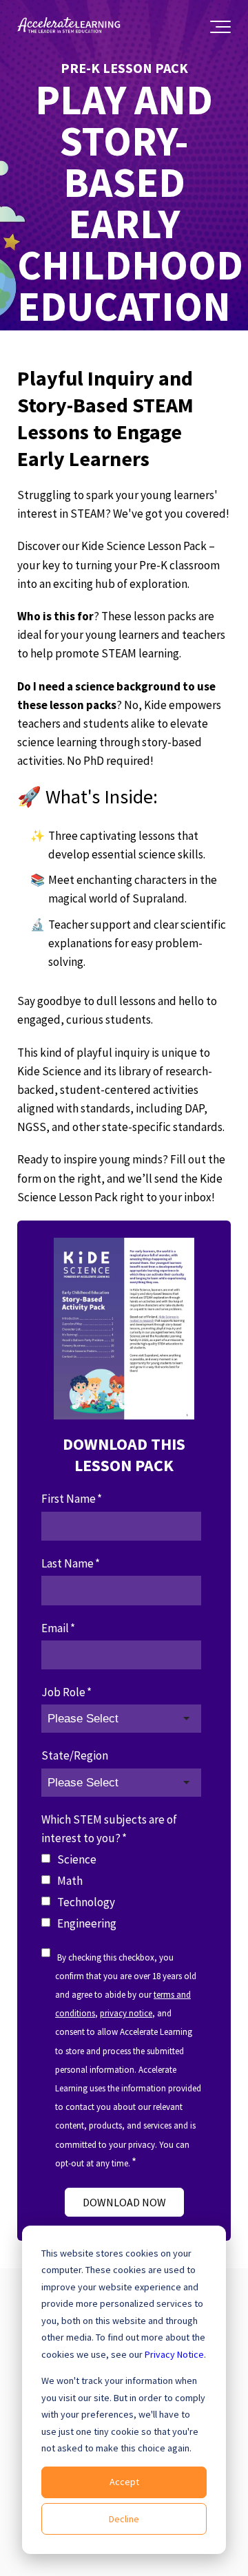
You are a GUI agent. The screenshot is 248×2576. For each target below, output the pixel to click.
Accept (124, 2482)
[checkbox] (121, 1892)
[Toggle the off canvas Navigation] (220, 27)
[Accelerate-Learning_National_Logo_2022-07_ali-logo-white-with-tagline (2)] (69, 27)
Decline (124, 2519)
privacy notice (126, 2013)
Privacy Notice (174, 2354)
